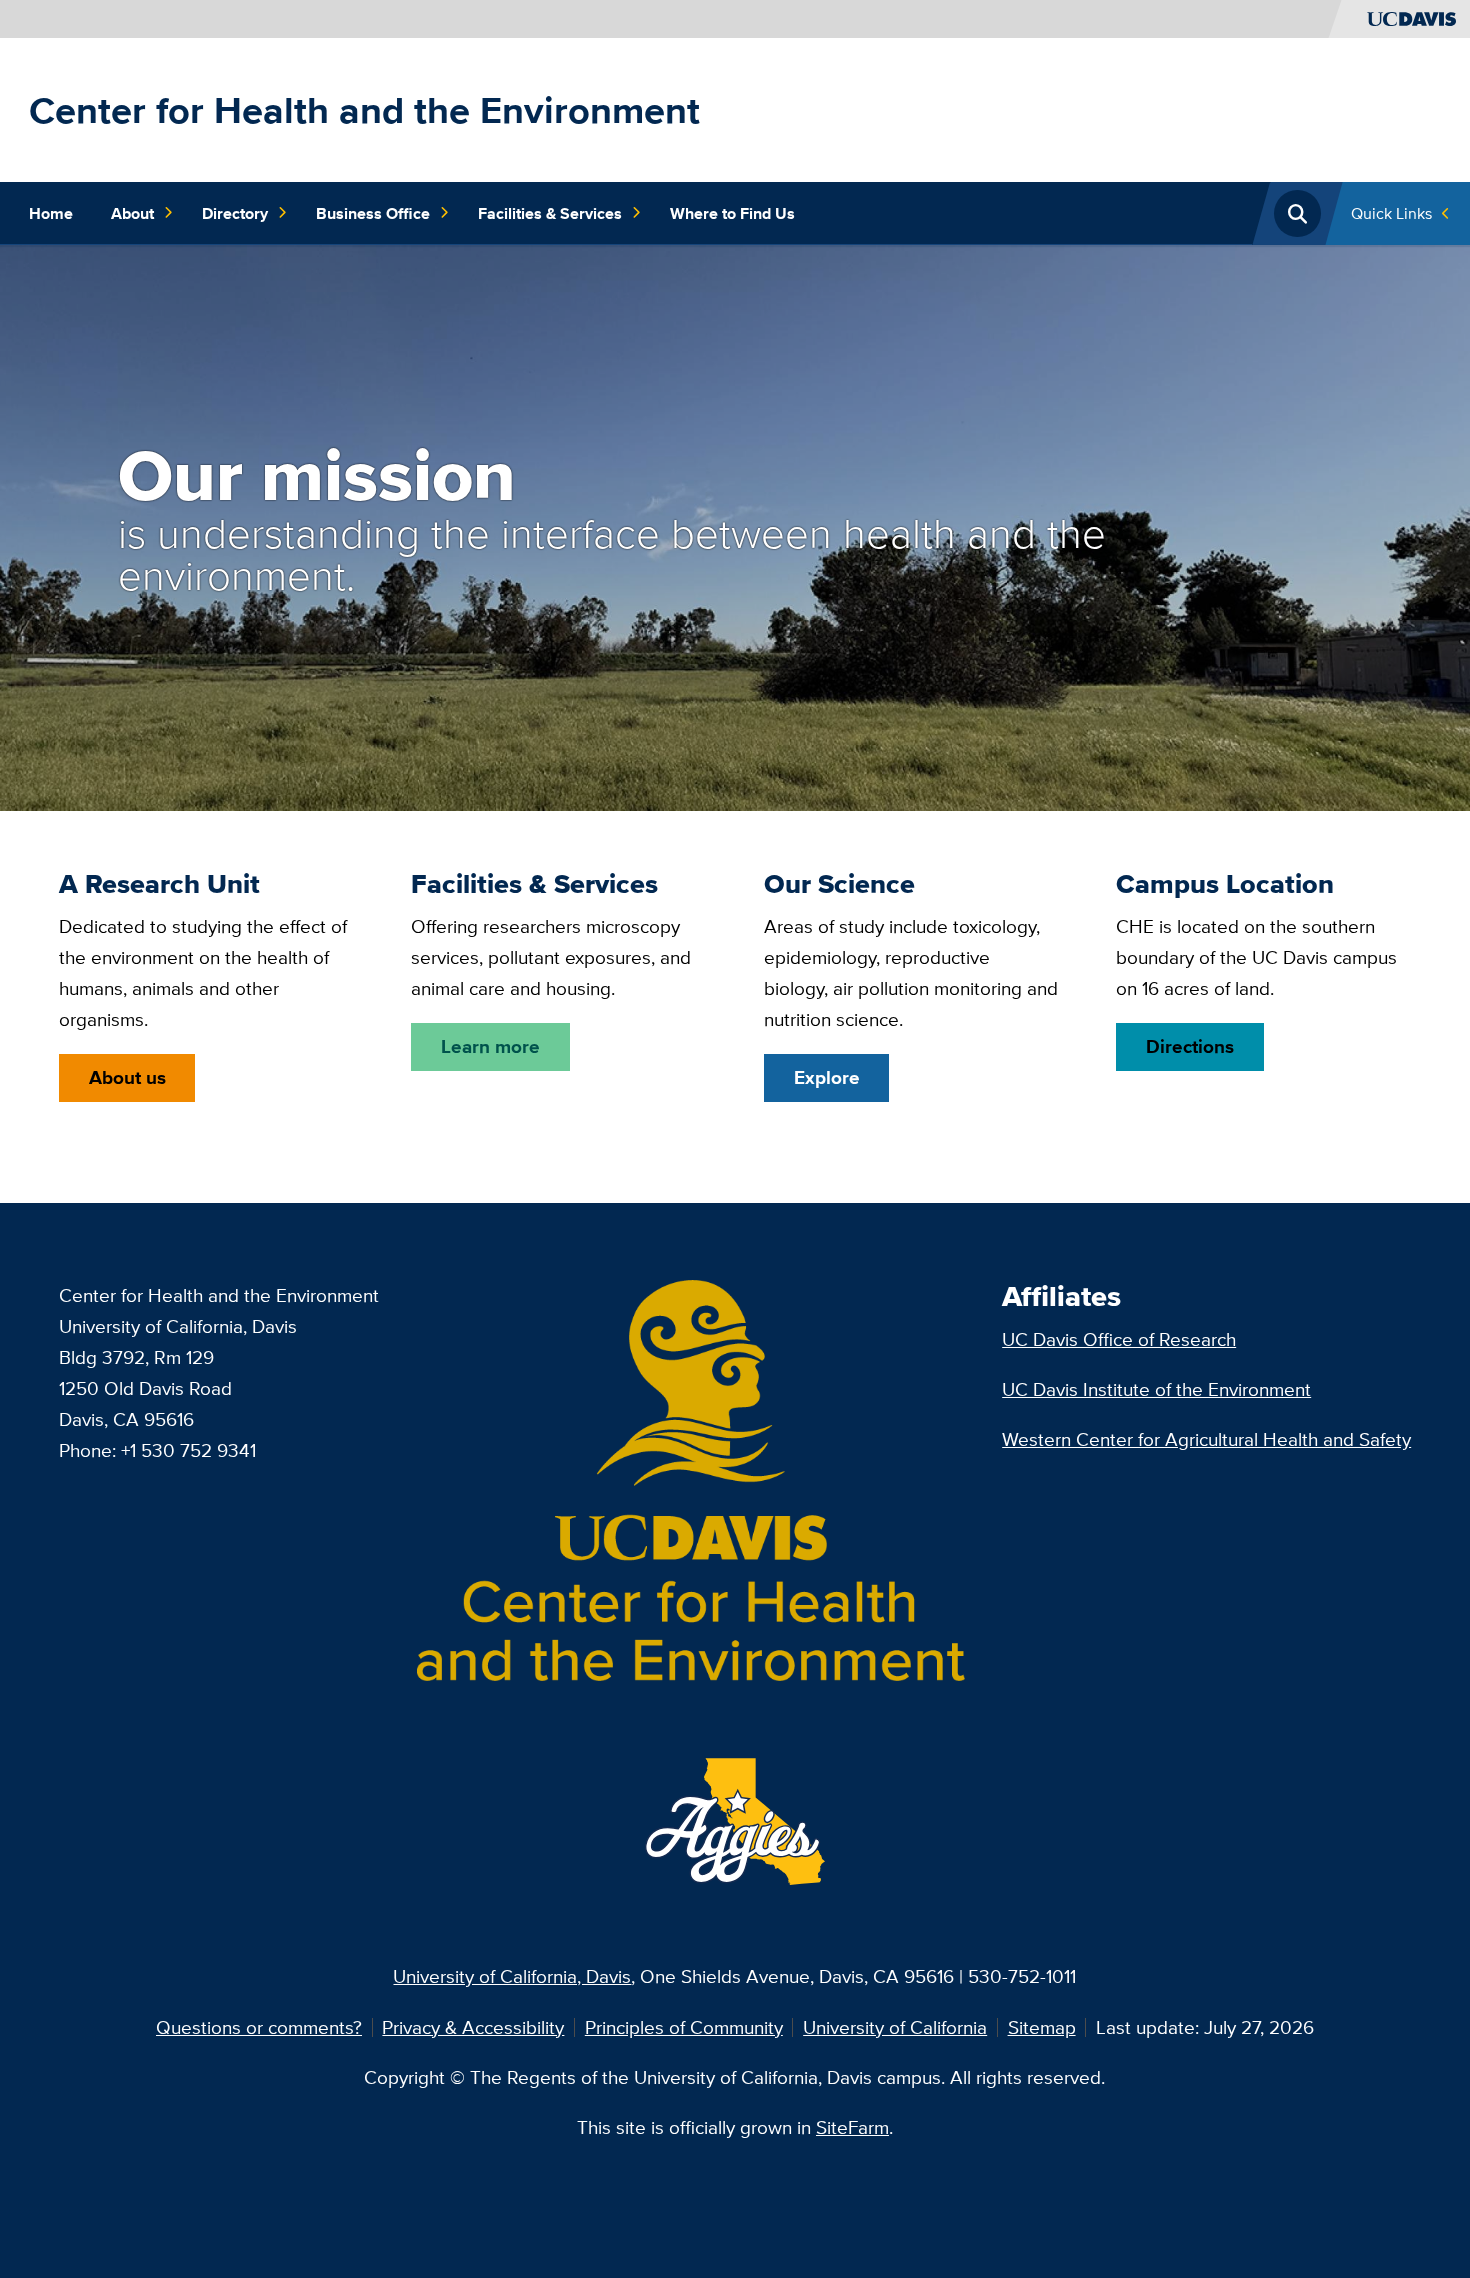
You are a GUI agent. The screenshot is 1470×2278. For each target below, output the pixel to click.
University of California (895, 2027)
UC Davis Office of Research (1119, 1339)
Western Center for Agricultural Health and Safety (1206, 1439)
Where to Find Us (732, 213)
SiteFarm (852, 2127)
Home (51, 213)
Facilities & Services (550, 213)
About (132, 213)
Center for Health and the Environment (364, 110)
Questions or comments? (259, 2027)
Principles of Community (684, 2027)
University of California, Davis (512, 1976)
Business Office (373, 213)
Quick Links (1391, 213)
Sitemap (1042, 2027)
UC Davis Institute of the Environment (1156, 1389)
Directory (235, 213)
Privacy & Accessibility (473, 2027)
